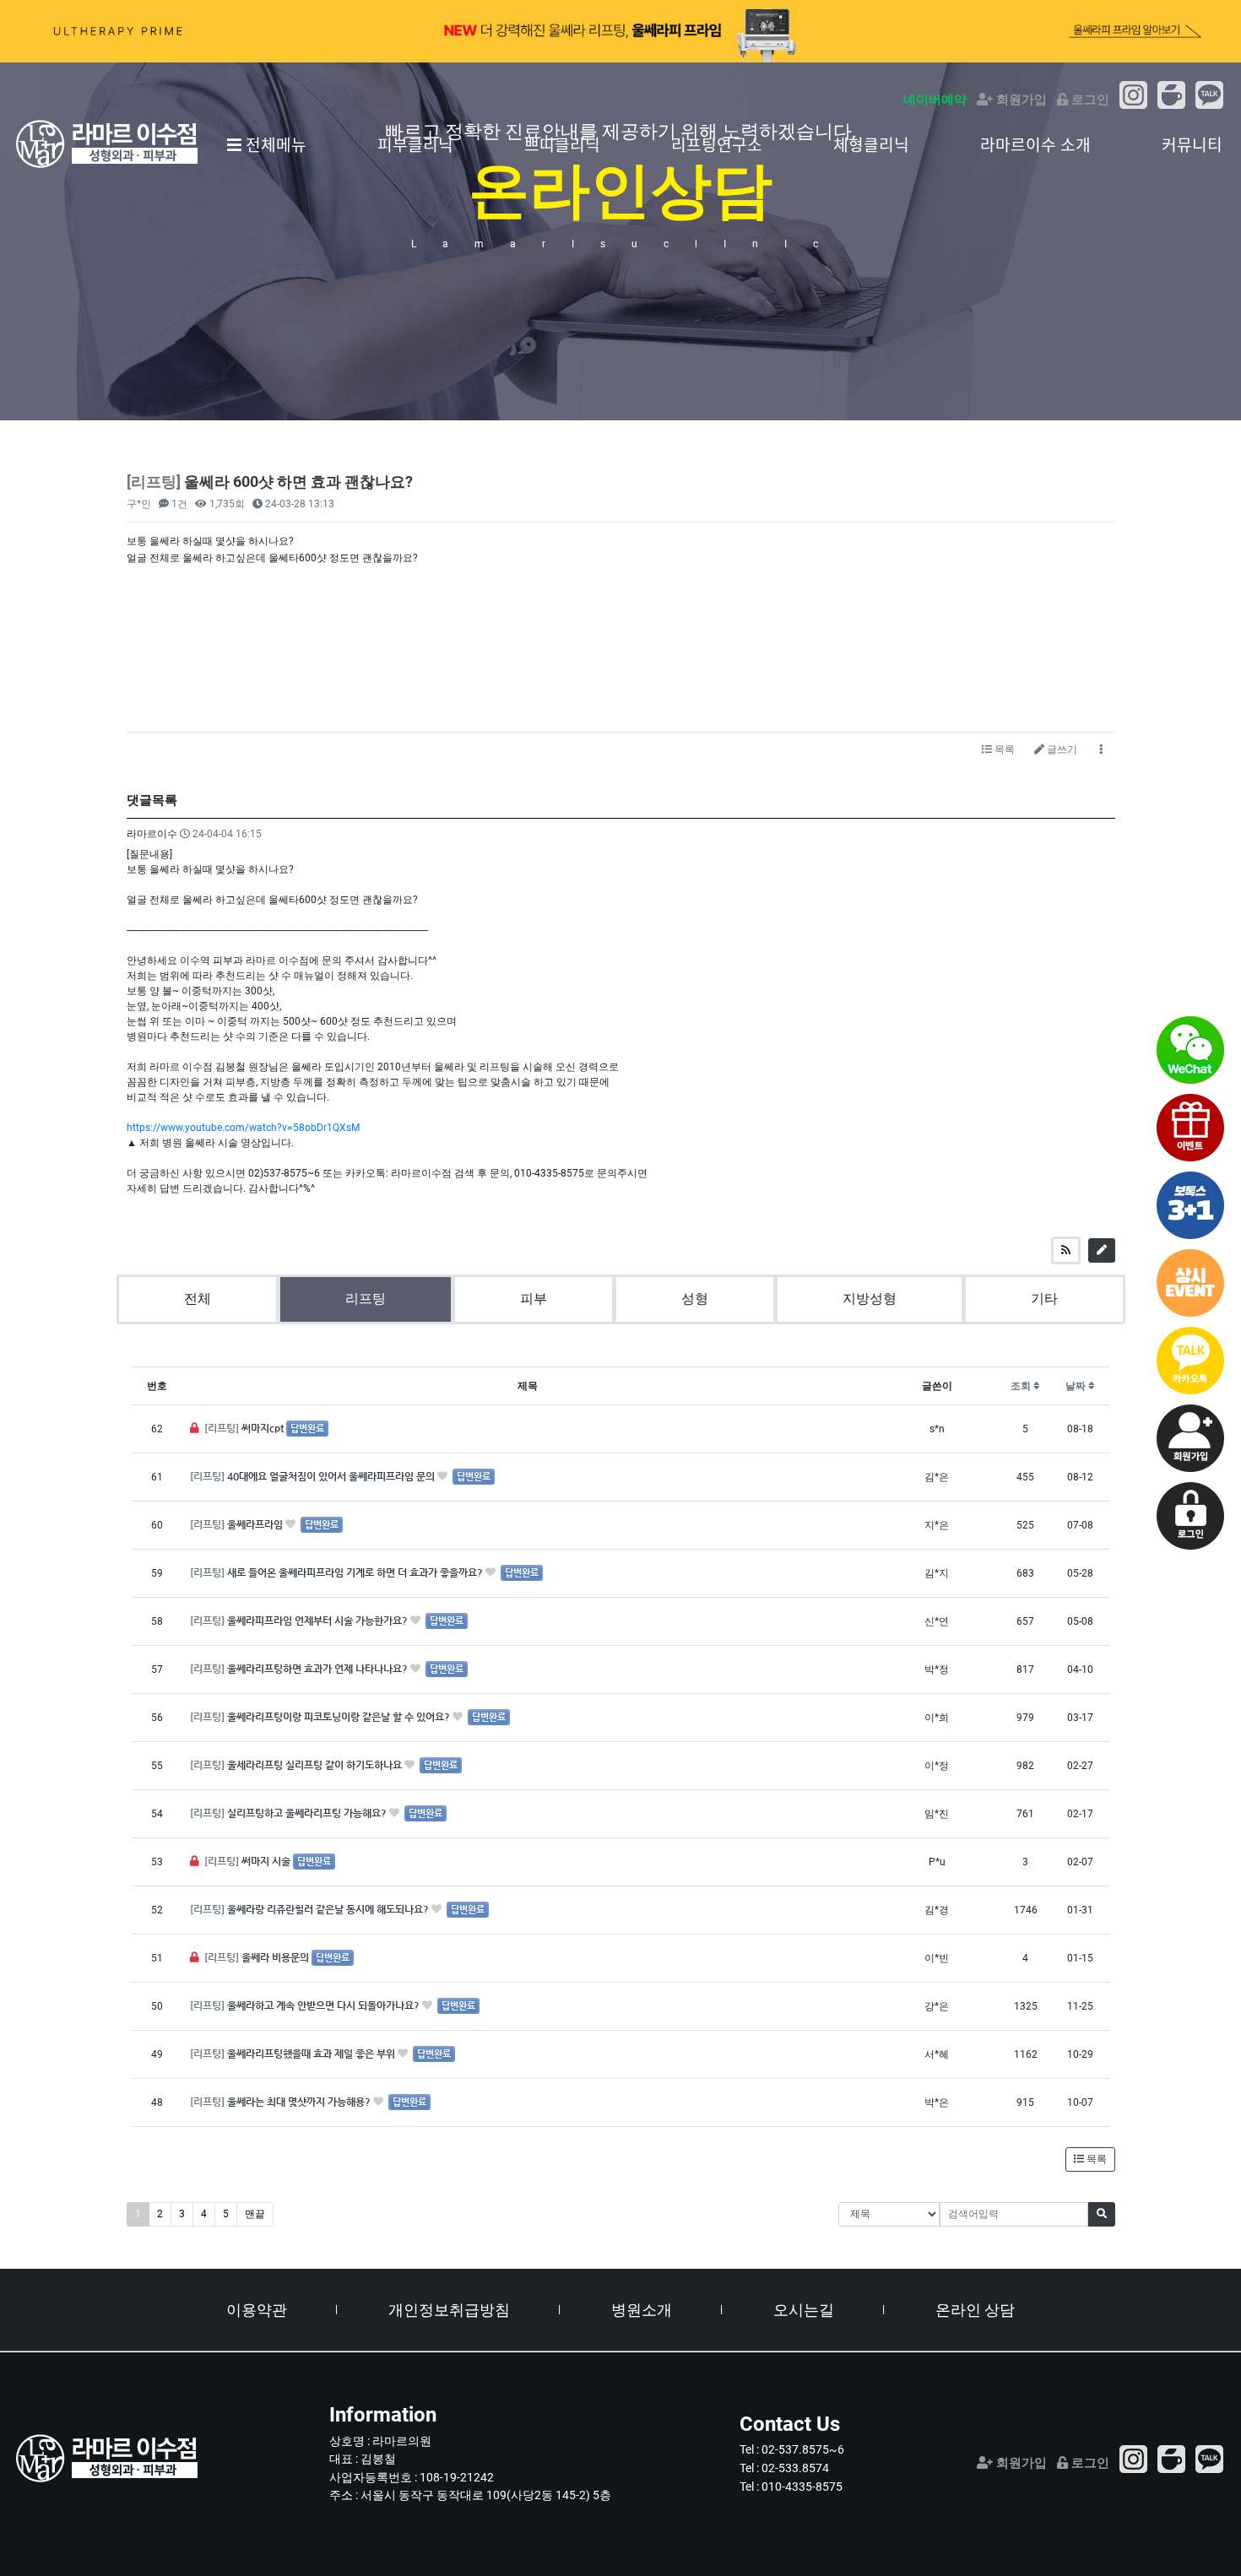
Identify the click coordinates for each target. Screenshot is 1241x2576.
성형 (695, 1299)
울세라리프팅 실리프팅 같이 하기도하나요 (316, 1765)
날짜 (1077, 1386)
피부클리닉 (415, 144)
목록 (1003, 750)
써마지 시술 (267, 1861)
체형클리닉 (871, 144)
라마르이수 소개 (1035, 144)
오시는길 (804, 2310)
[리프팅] (223, 1428)
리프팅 (366, 1299)
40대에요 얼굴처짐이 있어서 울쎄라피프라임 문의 (332, 1476)
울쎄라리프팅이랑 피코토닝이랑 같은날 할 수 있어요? (340, 1717)
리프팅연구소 (717, 144)
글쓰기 (1061, 750)
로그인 (1089, 100)
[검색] (1102, 2214)
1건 (178, 504)
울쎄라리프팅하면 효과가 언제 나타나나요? (319, 1669)
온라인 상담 (975, 2310)
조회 (1022, 1386)
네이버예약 (935, 100)
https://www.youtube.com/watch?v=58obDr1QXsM (243, 1128)
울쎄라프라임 (256, 1524)
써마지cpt (264, 1428)
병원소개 (642, 2310)
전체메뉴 (274, 144)
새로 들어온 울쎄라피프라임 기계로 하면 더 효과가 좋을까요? (356, 1572)
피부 (534, 1299)
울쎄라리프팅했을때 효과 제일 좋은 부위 (312, 2054)
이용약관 (257, 2310)
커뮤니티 (1192, 144)
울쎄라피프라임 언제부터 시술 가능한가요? (319, 1621)
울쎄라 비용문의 (276, 1957)
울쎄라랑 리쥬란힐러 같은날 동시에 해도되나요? (329, 1909)
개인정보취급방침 (449, 2310)
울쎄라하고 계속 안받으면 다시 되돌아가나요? (325, 2005)
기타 (1044, 1299)
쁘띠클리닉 (562, 144)
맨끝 (255, 2214)
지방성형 (870, 1299)
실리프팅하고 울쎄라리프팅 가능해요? (308, 1813)
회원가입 (1020, 100)
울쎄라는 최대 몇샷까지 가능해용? (300, 2102)
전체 (198, 1299)
